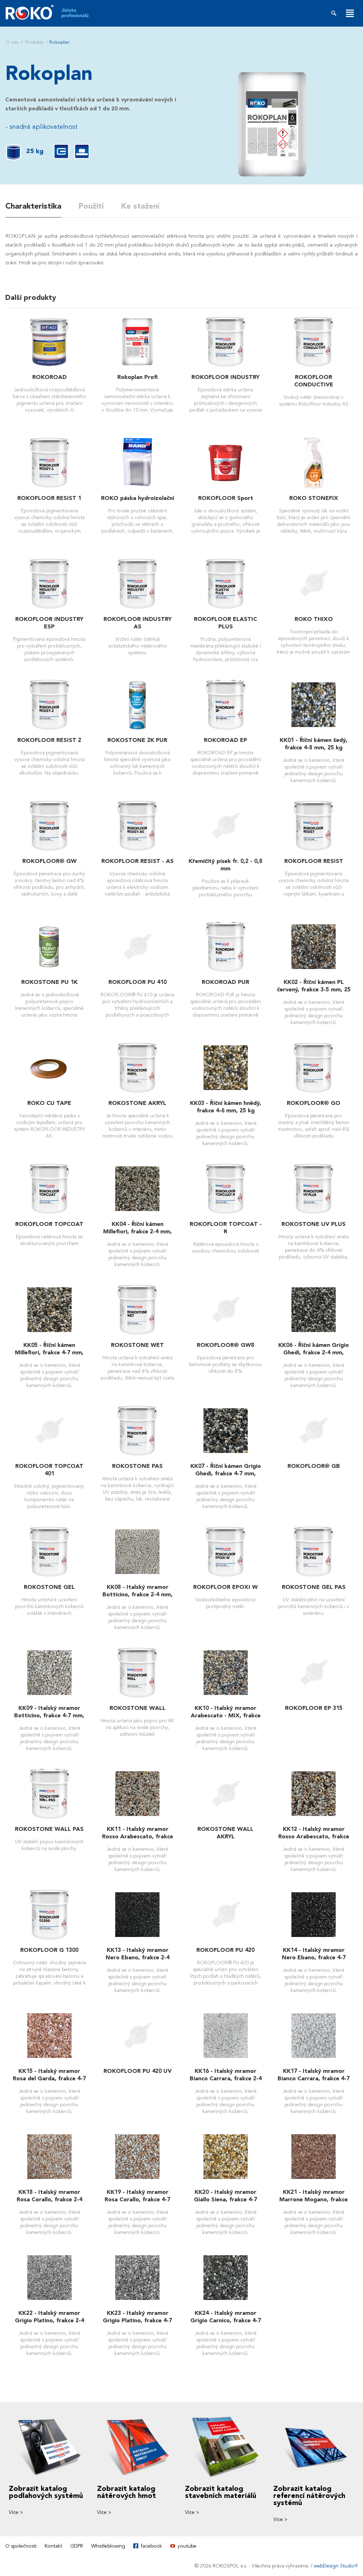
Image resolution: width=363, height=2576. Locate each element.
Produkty (34, 42)
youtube (187, 2546)
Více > (16, 2512)
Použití (91, 206)
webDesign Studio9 (336, 2566)
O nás (12, 42)
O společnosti (21, 2546)
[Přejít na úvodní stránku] (52, 12)
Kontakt (53, 2546)
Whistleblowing (108, 2546)
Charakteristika (33, 206)
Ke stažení (140, 206)
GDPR (77, 2546)
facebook (151, 2546)
